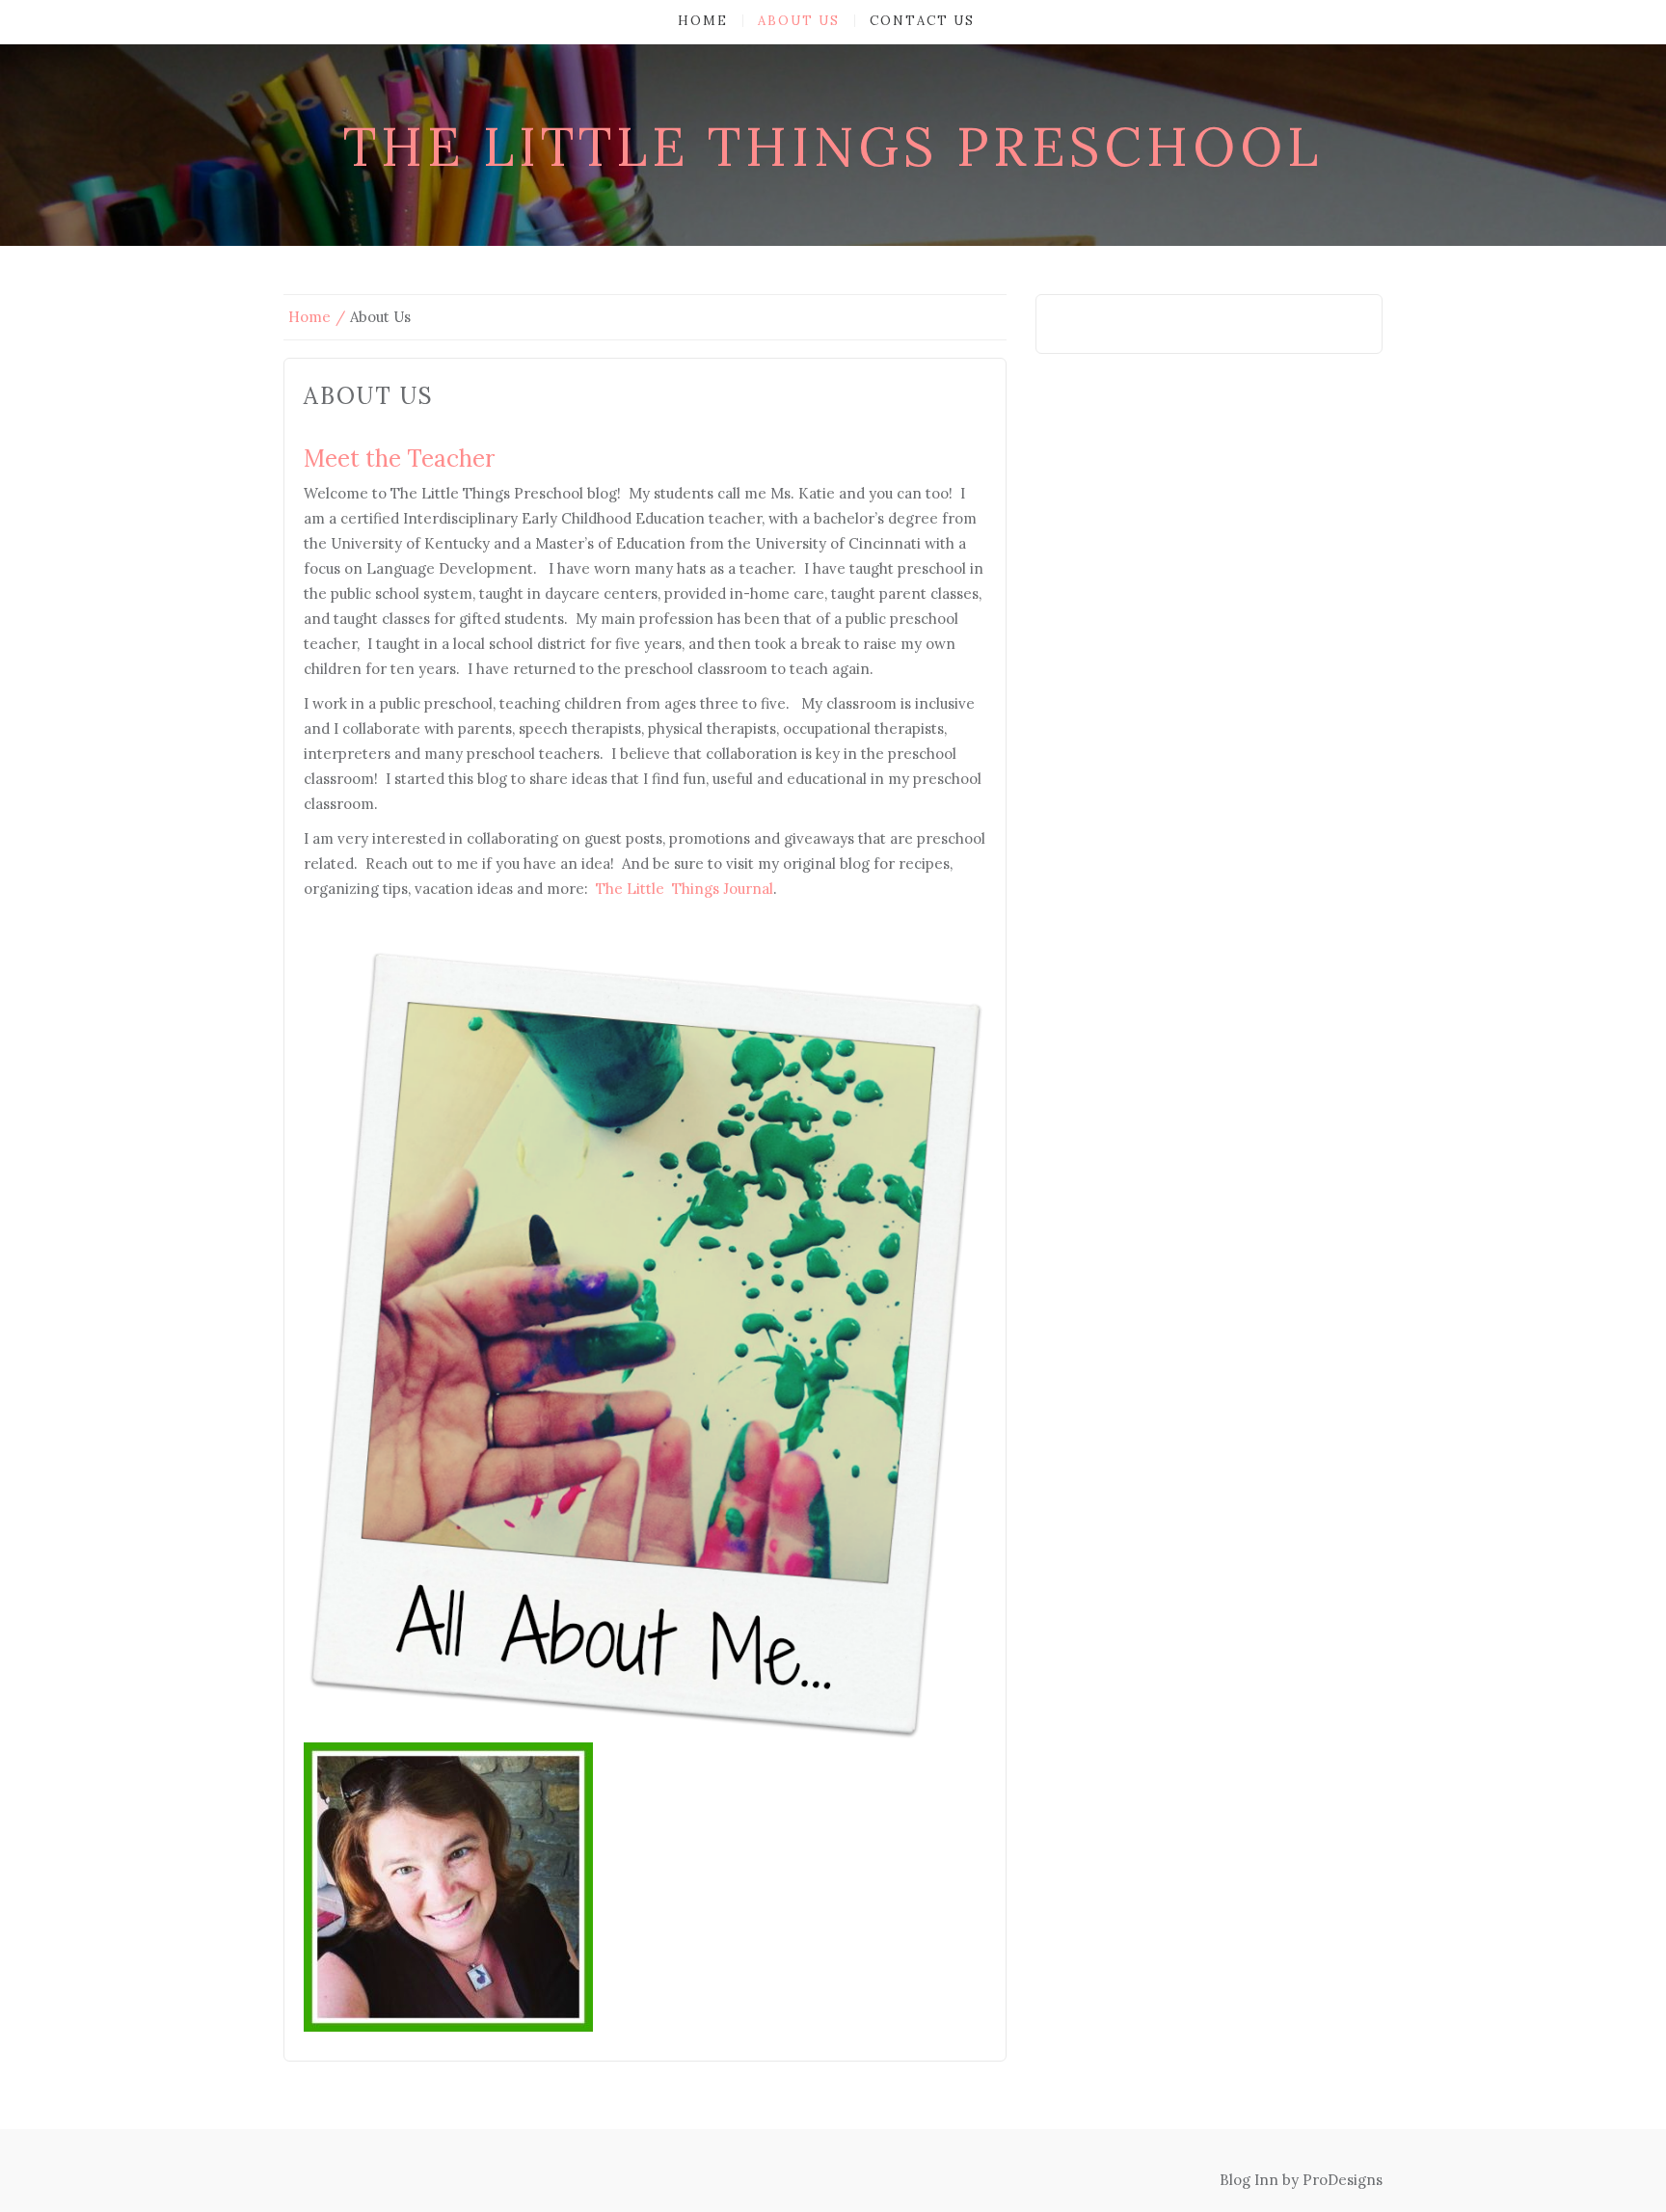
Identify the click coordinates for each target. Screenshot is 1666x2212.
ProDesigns (1343, 2180)
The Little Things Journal (685, 889)
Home (703, 21)
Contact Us (922, 21)
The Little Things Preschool (833, 147)
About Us (799, 21)
